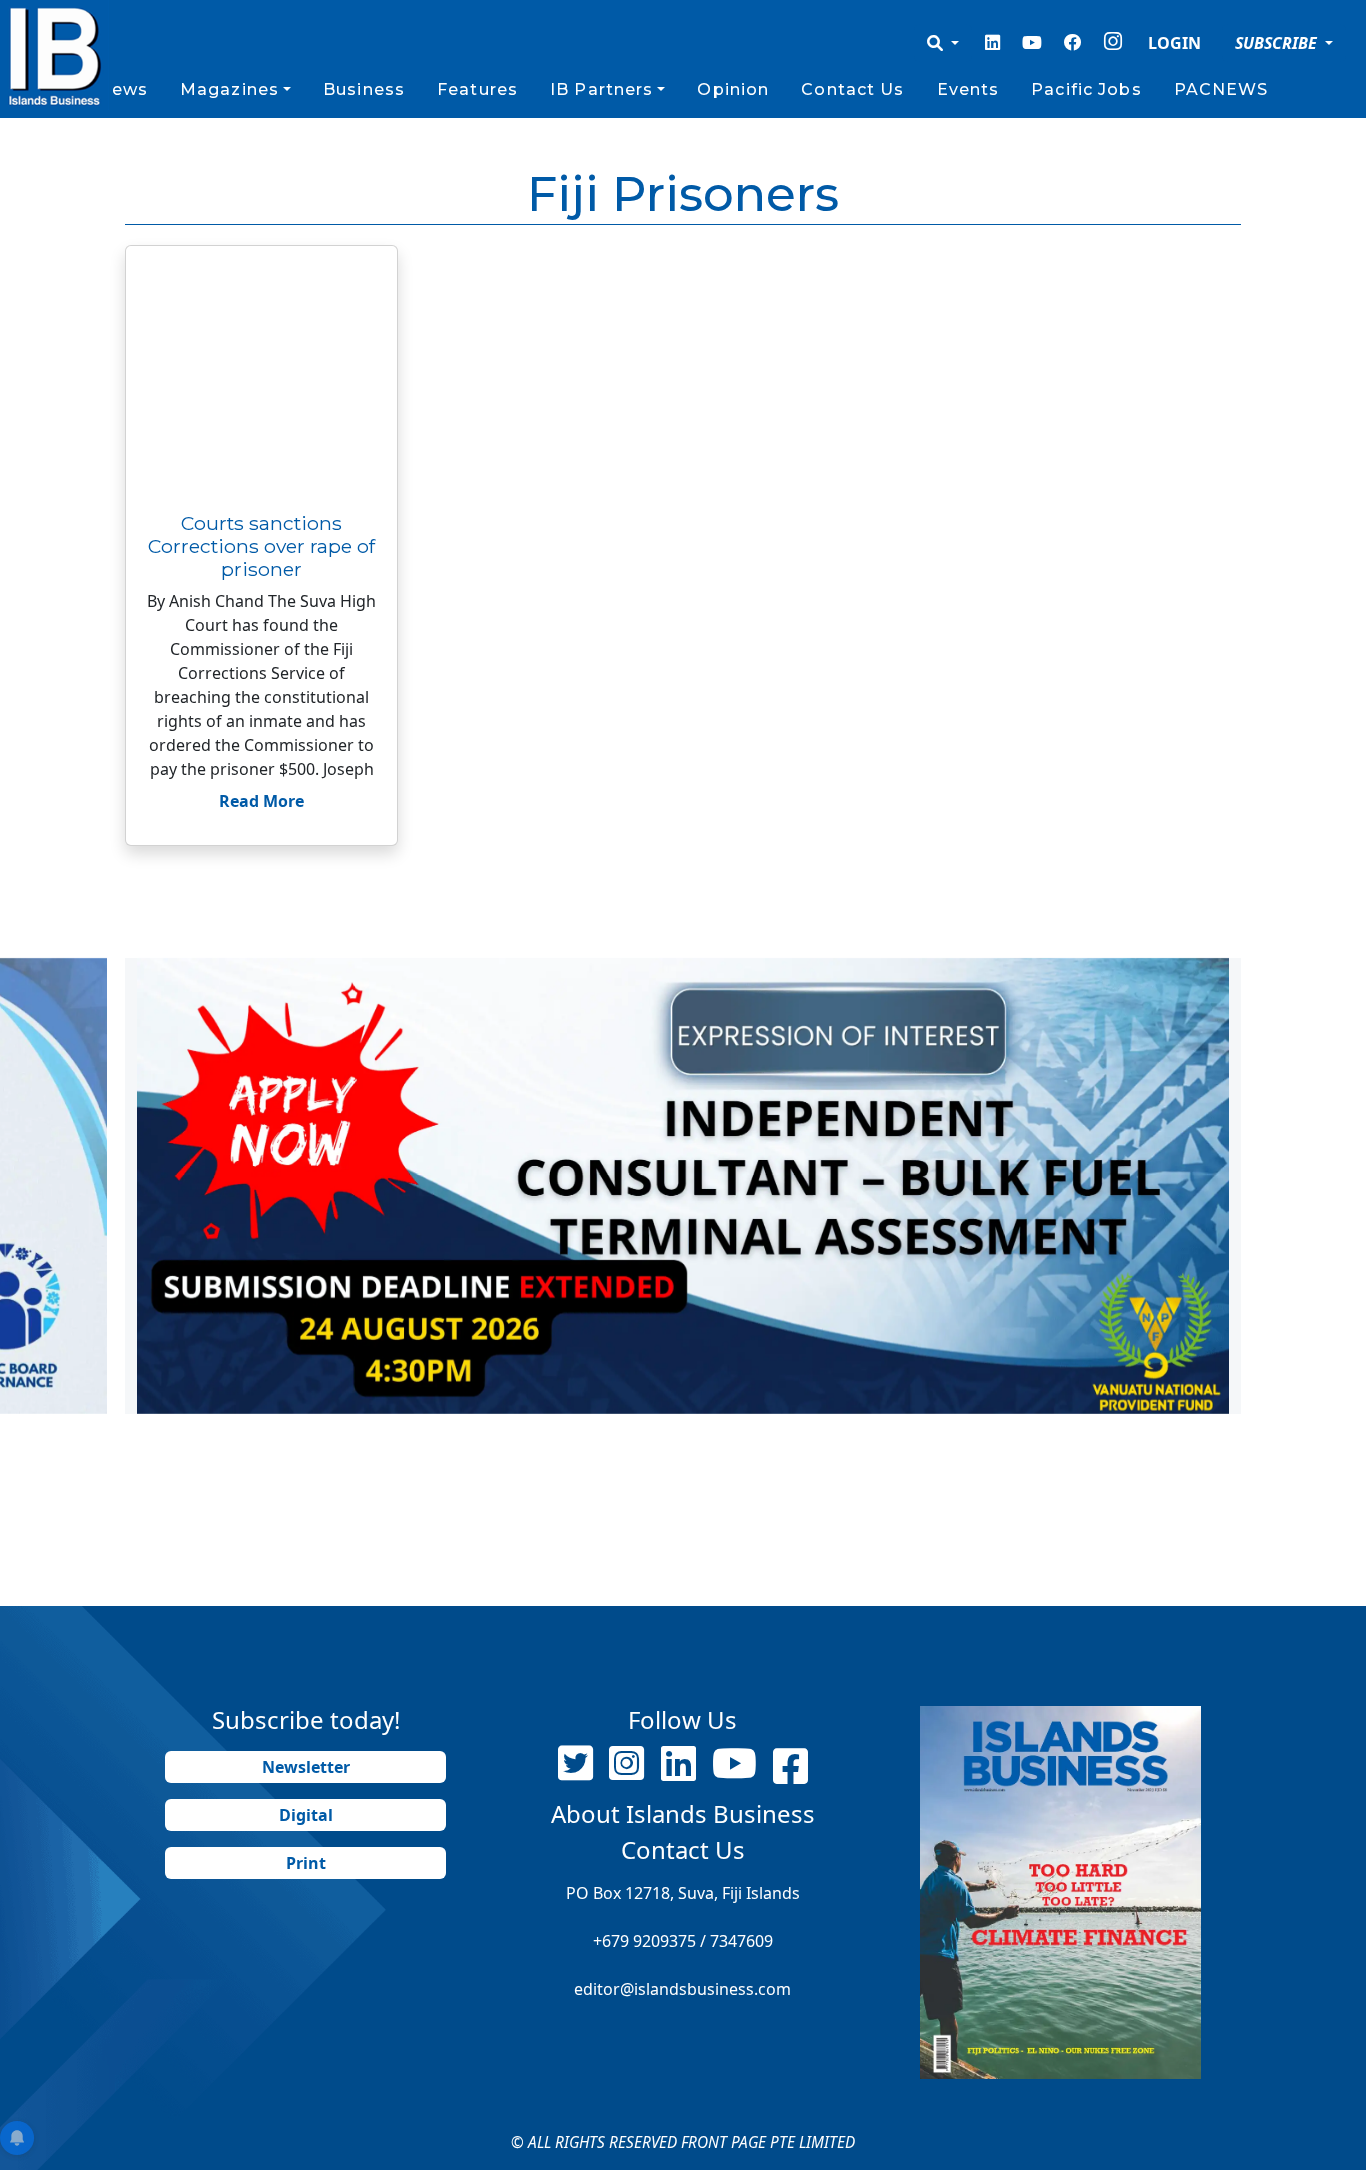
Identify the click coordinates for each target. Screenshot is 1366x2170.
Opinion (733, 89)
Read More (261, 801)
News (122, 89)
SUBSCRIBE (1278, 43)
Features (477, 89)
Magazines (229, 89)
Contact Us (852, 89)
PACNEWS (1221, 89)
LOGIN (1174, 43)
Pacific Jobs (1086, 89)
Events (968, 89)
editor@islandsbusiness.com (682, 1989)
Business (364, 89)
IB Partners (601, 89)
